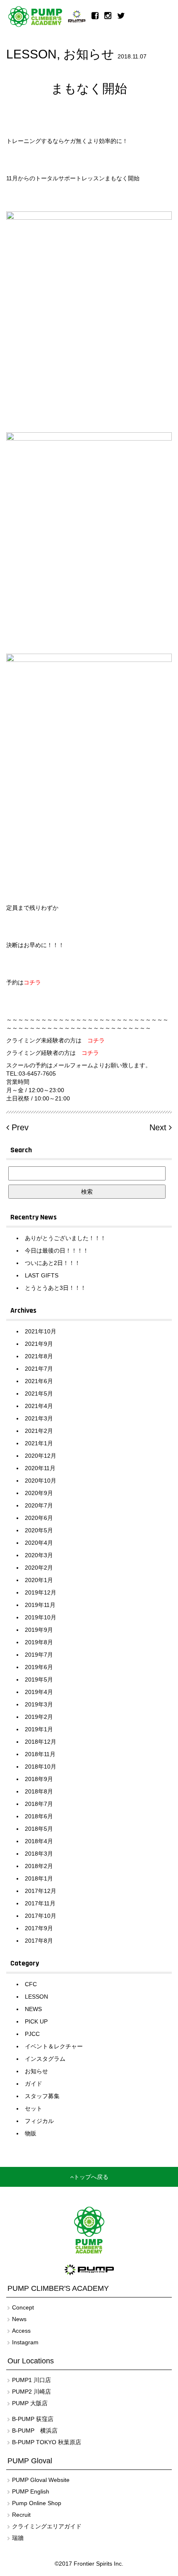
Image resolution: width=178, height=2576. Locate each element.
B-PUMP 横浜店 (35, 2431)
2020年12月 (41, 1456)
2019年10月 (41, 1617)
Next (159, 1127)
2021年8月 (39, 1356)
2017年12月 (41, 1891)
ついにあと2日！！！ (53, 1263)
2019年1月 (39, 1729)
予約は (24, 982)
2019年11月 (40, 1605)
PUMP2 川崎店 (31, 2392)
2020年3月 (39, 1555)
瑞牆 (18, 2538)
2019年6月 (39, 1667)
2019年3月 (39, 1704)
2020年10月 (41, 1481)
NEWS (33, 2009)
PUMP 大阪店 (30, 2403)
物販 (31, 2133)
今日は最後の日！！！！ (57, 1250)
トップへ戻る (91, 2177)
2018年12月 (41, 1742)
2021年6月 (39, 1381)
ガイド (34, 2084)
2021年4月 (39, 1406)
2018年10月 (41, 1767)
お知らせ (89, 54)
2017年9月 (39, 1928)
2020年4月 (39, 1543)
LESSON (31, 54)
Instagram (25, 2342)
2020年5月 (39, 1530)
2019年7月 (39, 1655)
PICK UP (36, 2021)
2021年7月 (39, 1369)
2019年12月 (41, 1592)
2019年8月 (39, 1642)
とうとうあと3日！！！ (55, 1288)
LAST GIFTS (42, 1275)
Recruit (21, 2515)
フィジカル (39, 2121)
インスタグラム (45, 2059)
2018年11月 (40, 1754)
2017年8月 (39, 1941)
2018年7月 (39, 1804)
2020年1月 (39, 1580)
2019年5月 (39, 1679)
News (19, 2319)
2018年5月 (39, 1829)
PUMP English (31, 2491)
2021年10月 (41, 1331)
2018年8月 (39, 1791)
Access (21, 2331)
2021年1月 (39, 1443)
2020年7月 (39, 1505)
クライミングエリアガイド (47, 2526)
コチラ (96, 1040)
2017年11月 (40, 1903)
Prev (19, 1127)
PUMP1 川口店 (31, 2380)
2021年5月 (39, 1393)
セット (34, 2108)
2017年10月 (41, 1916)
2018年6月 (39, 1816)
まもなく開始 (89, 88)
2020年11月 (40, 1468)
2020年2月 (39, 1568)
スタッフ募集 (42, 2096)
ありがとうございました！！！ (65, 1238)
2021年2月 (39, 1431)
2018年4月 (39, 1841)
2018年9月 (39, 1779)
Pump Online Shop (37, 2503)
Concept (23, 2307)
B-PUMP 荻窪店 (33, 2419)
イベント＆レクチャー (54, 2046)
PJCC (32, 2034)
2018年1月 (39, 1878)
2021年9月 (39, 1344)
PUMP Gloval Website (41, 2480)
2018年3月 (39, 1854)
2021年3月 (39, 1418)
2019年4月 (39, 1692)
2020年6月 (39, 1518)
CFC (31, 1984)
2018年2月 (39, 1866)
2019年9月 (39, 1630)
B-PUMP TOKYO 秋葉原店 (47, 2442)
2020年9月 (39, 1493)
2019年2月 (39, 1717)
